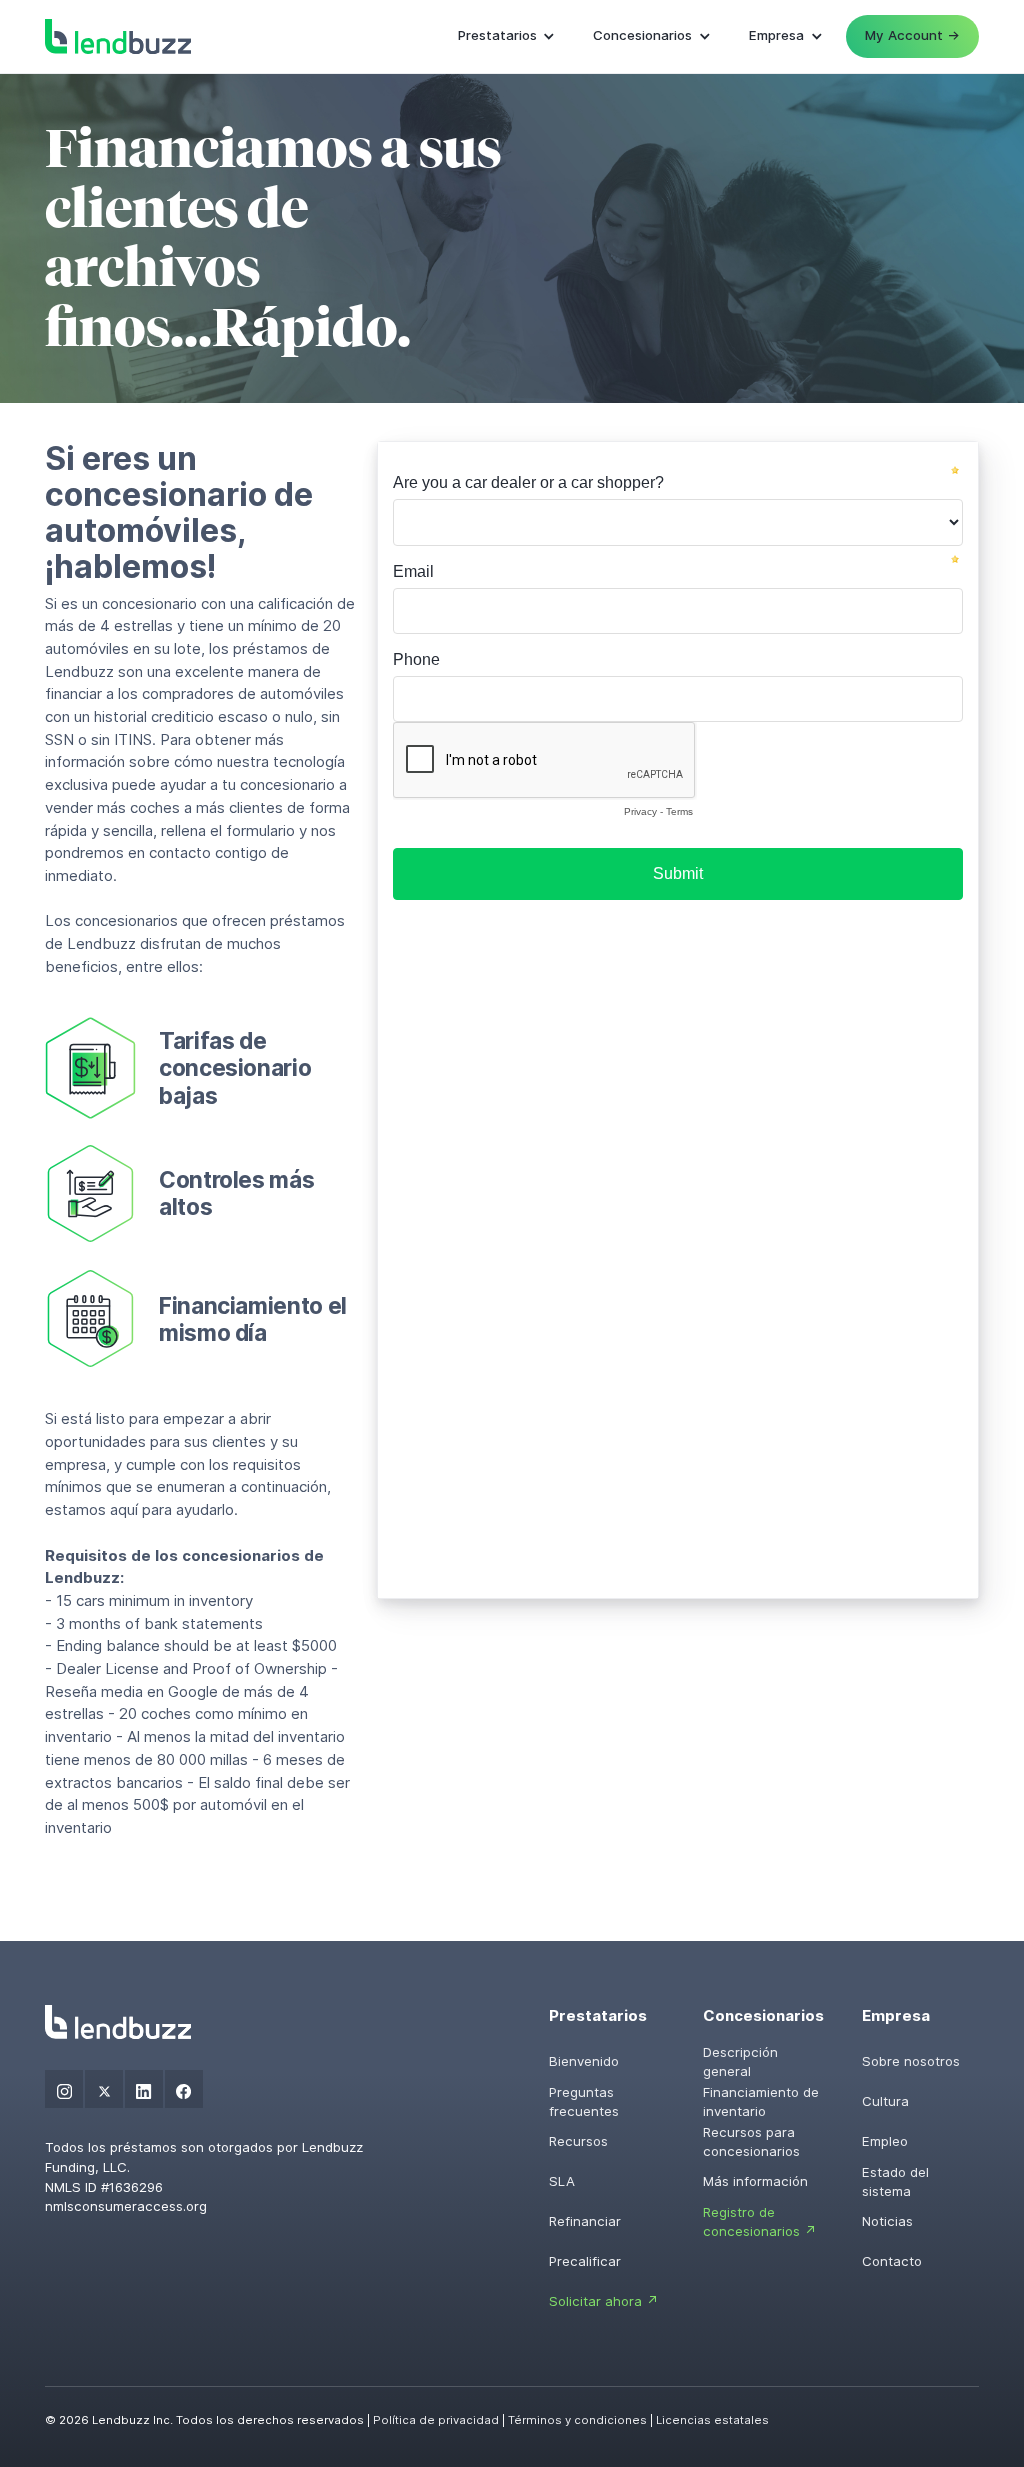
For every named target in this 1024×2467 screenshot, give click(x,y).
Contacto (892, 2261)
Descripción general (740, 2062)
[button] (507, 36)
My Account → (912, 35)
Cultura (885, 2101)
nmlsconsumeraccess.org (126, 2206)
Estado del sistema (895, 2182)
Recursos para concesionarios (751, 2142)
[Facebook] (184, 2089)
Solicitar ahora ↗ (604, 2301)
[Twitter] (104, 2089)
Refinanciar (585, 2221)
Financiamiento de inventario (761, 2102)
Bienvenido (584, 2061)
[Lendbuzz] (118, 36)
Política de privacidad (436, 2420)
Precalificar (585, 2261)
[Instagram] (64, 2089)
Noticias (887, 2221)
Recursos (578, 2141)
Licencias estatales (712, 2420)
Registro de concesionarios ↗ (760, 2222)
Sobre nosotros (911, 2061)
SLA (562, 2181)
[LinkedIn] (144, 2089)
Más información (755, 2181)
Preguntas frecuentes (584, 2102)
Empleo (885, 2141)
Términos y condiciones (577, 2420)
